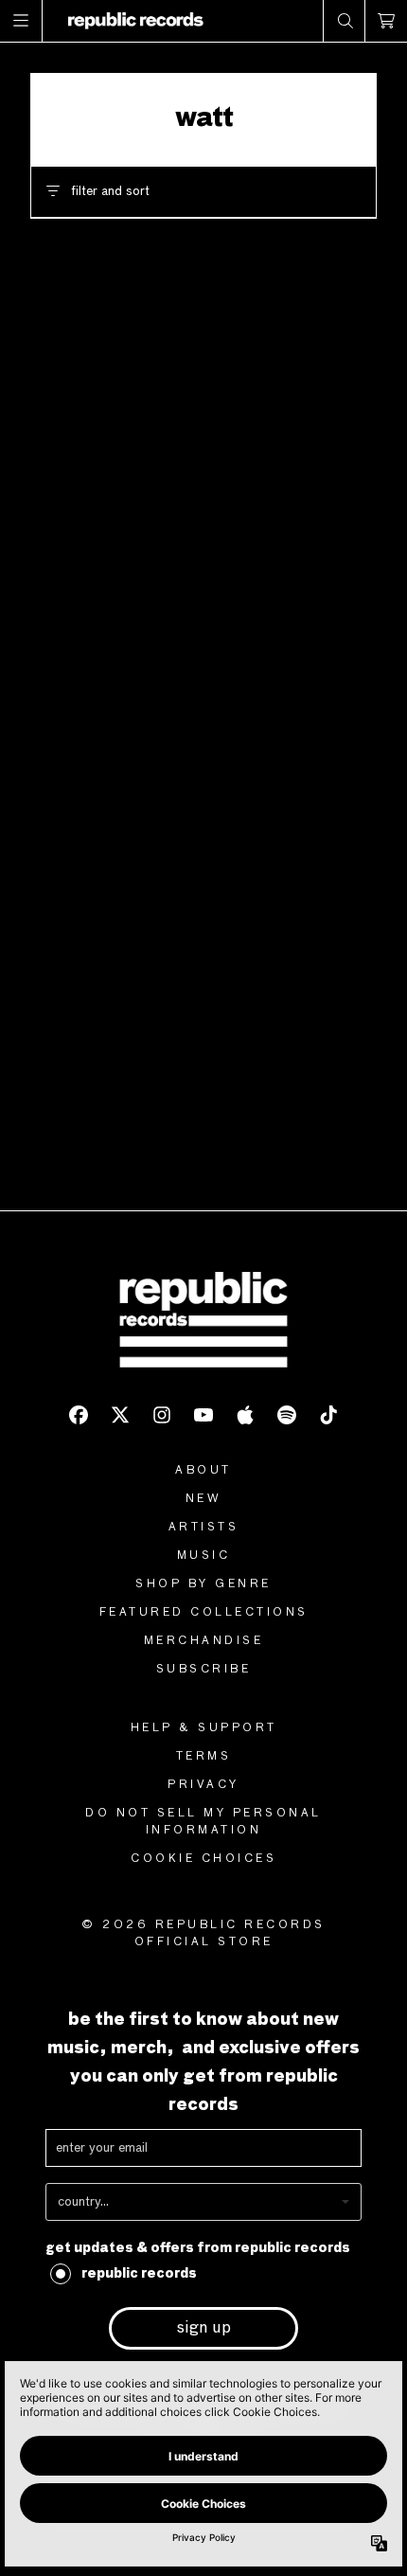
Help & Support (204, 1728)
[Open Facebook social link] (79, 1415)
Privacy (203, 1785)
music (204, 1556)
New (204, 1499)
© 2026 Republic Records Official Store (203, 1934)
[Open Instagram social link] (162, 1415)
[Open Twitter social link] (120, 1415)
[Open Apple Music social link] (245, 1415)
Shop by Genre (203, 1584)
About (203, 1471)
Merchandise (204, 1641)
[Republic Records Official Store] (136, 21)
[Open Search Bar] (345, 21)
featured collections (204, 1613)
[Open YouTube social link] (203, 1415)
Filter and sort (110, 191)
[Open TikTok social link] (328, 1415)
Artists (204, 1528)
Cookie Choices (203, 1859)
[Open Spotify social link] (287, 1415)
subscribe (204, 1670)
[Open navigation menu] (21, 21)
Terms (204, 1757)
